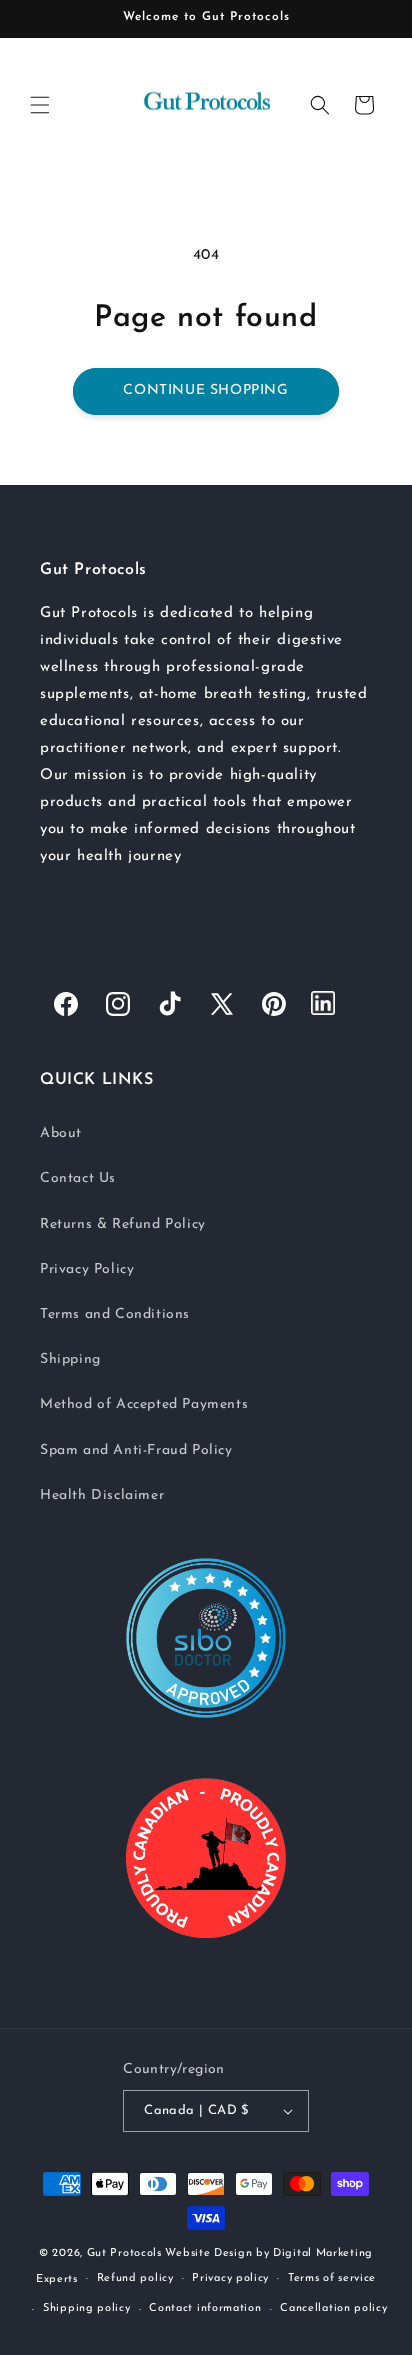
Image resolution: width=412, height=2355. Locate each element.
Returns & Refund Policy (123, 1224)
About (61, 1133)
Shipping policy (87, 2308)
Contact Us (78, 1178)
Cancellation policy (333, 2308)
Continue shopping (205, 390)
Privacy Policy (87, 1269)
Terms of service (332, 2278)
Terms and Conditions (115, 1314)
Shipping (70, 1359)
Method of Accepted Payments (144, 1404)
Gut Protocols (124, 2253)
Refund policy (135, 2278)
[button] (40, 105)
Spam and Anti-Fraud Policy (136, 1450)
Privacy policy (230, 2278)
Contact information (205, 2308)
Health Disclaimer (102, 1495)
